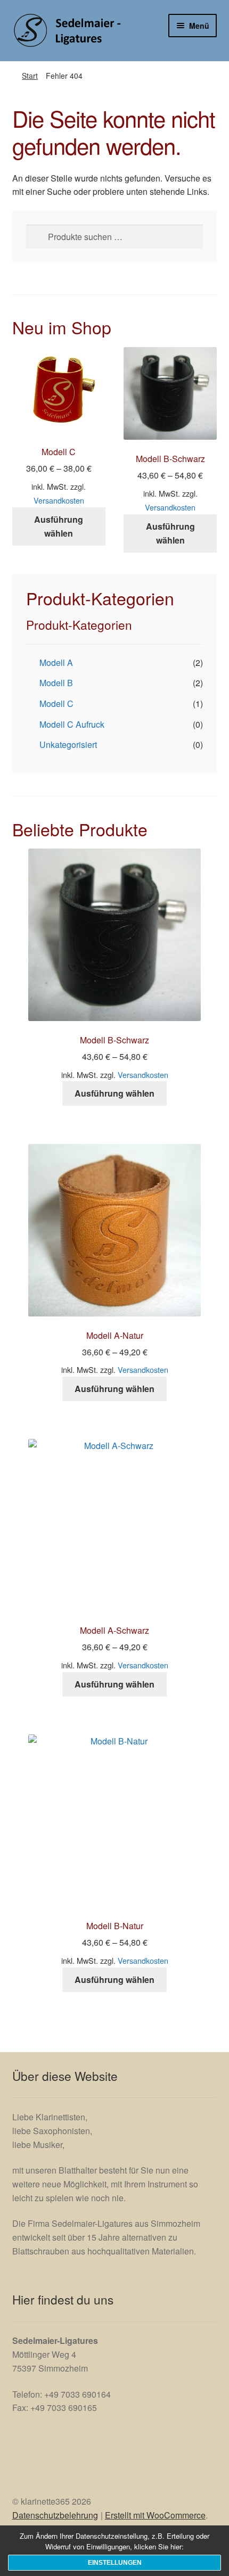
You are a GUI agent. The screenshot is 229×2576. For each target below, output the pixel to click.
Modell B (56, 683)
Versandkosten (59, 500)
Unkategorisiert (68, 744)
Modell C (56, 703)
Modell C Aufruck (72, 724)
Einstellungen (115, 2563)
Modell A (56, 662)
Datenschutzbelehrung (55, 2515)
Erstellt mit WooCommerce (155, 2515)
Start (30, 76)
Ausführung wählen (59, 526)
